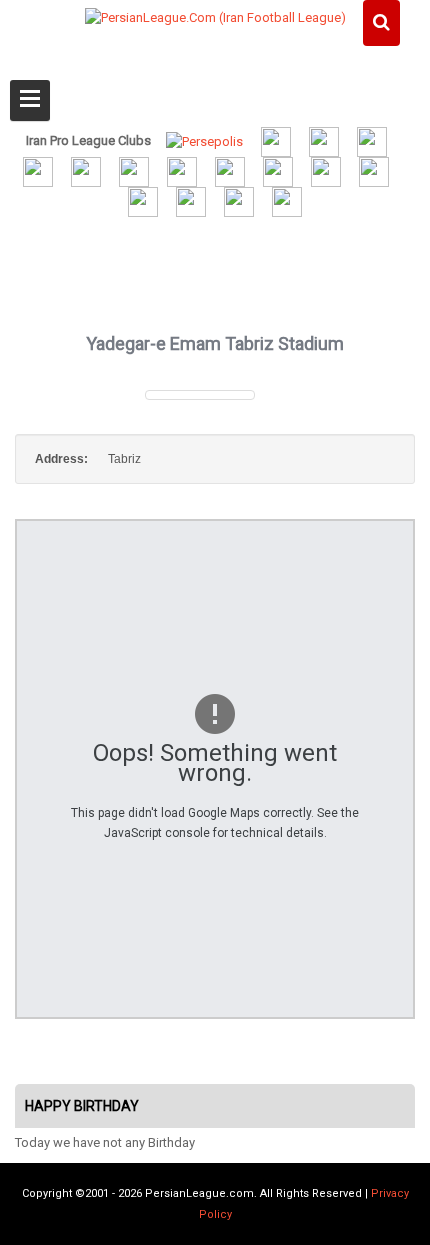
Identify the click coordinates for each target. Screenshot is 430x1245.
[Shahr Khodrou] (326, 170)
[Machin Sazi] (143, 201)
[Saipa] (374, 171)
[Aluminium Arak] (287, 201)
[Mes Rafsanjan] (239, 201)
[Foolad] (230, 170)
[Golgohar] (278, 170)
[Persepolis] (204, 140)
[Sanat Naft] (134, 170)
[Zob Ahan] (182, 170)
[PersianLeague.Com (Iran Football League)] (215, 57)
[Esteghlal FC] (38, 170)
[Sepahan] (86, 170)
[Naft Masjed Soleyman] (324, 140)
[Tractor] (276, 140)
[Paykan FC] (372, 140)
